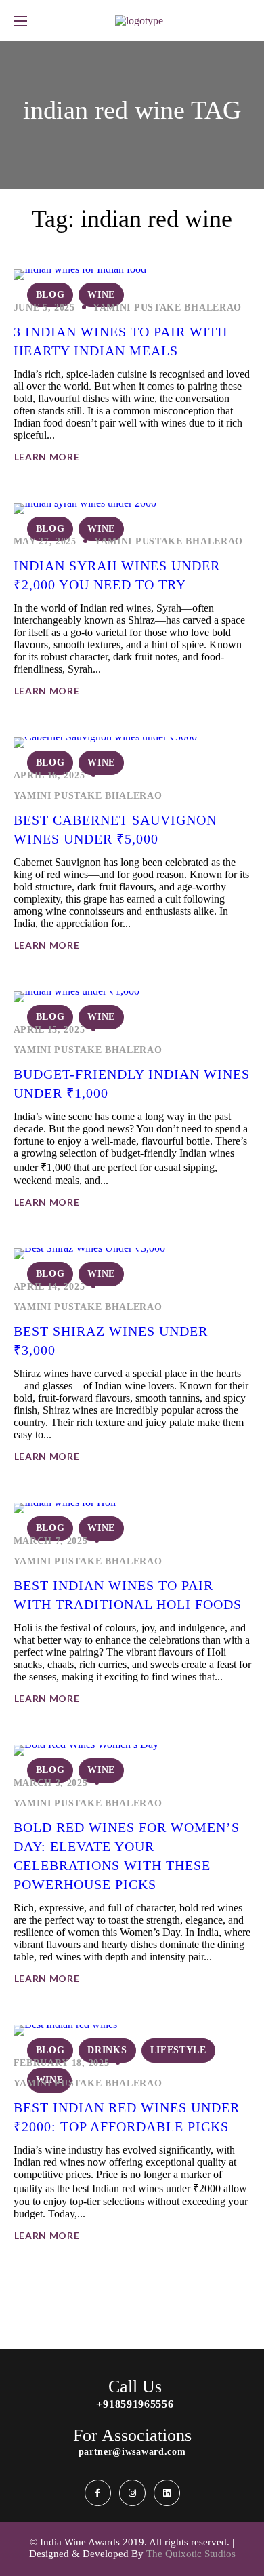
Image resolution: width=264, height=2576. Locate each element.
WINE (101, 295)
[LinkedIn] (167, 2493)
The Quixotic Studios (191, 2554)
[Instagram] (132, 2493)
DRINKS (107, 2050)
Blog (50, 295)
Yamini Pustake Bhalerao (167, 308)
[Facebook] (98, 2493)
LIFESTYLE (178, 2050)
